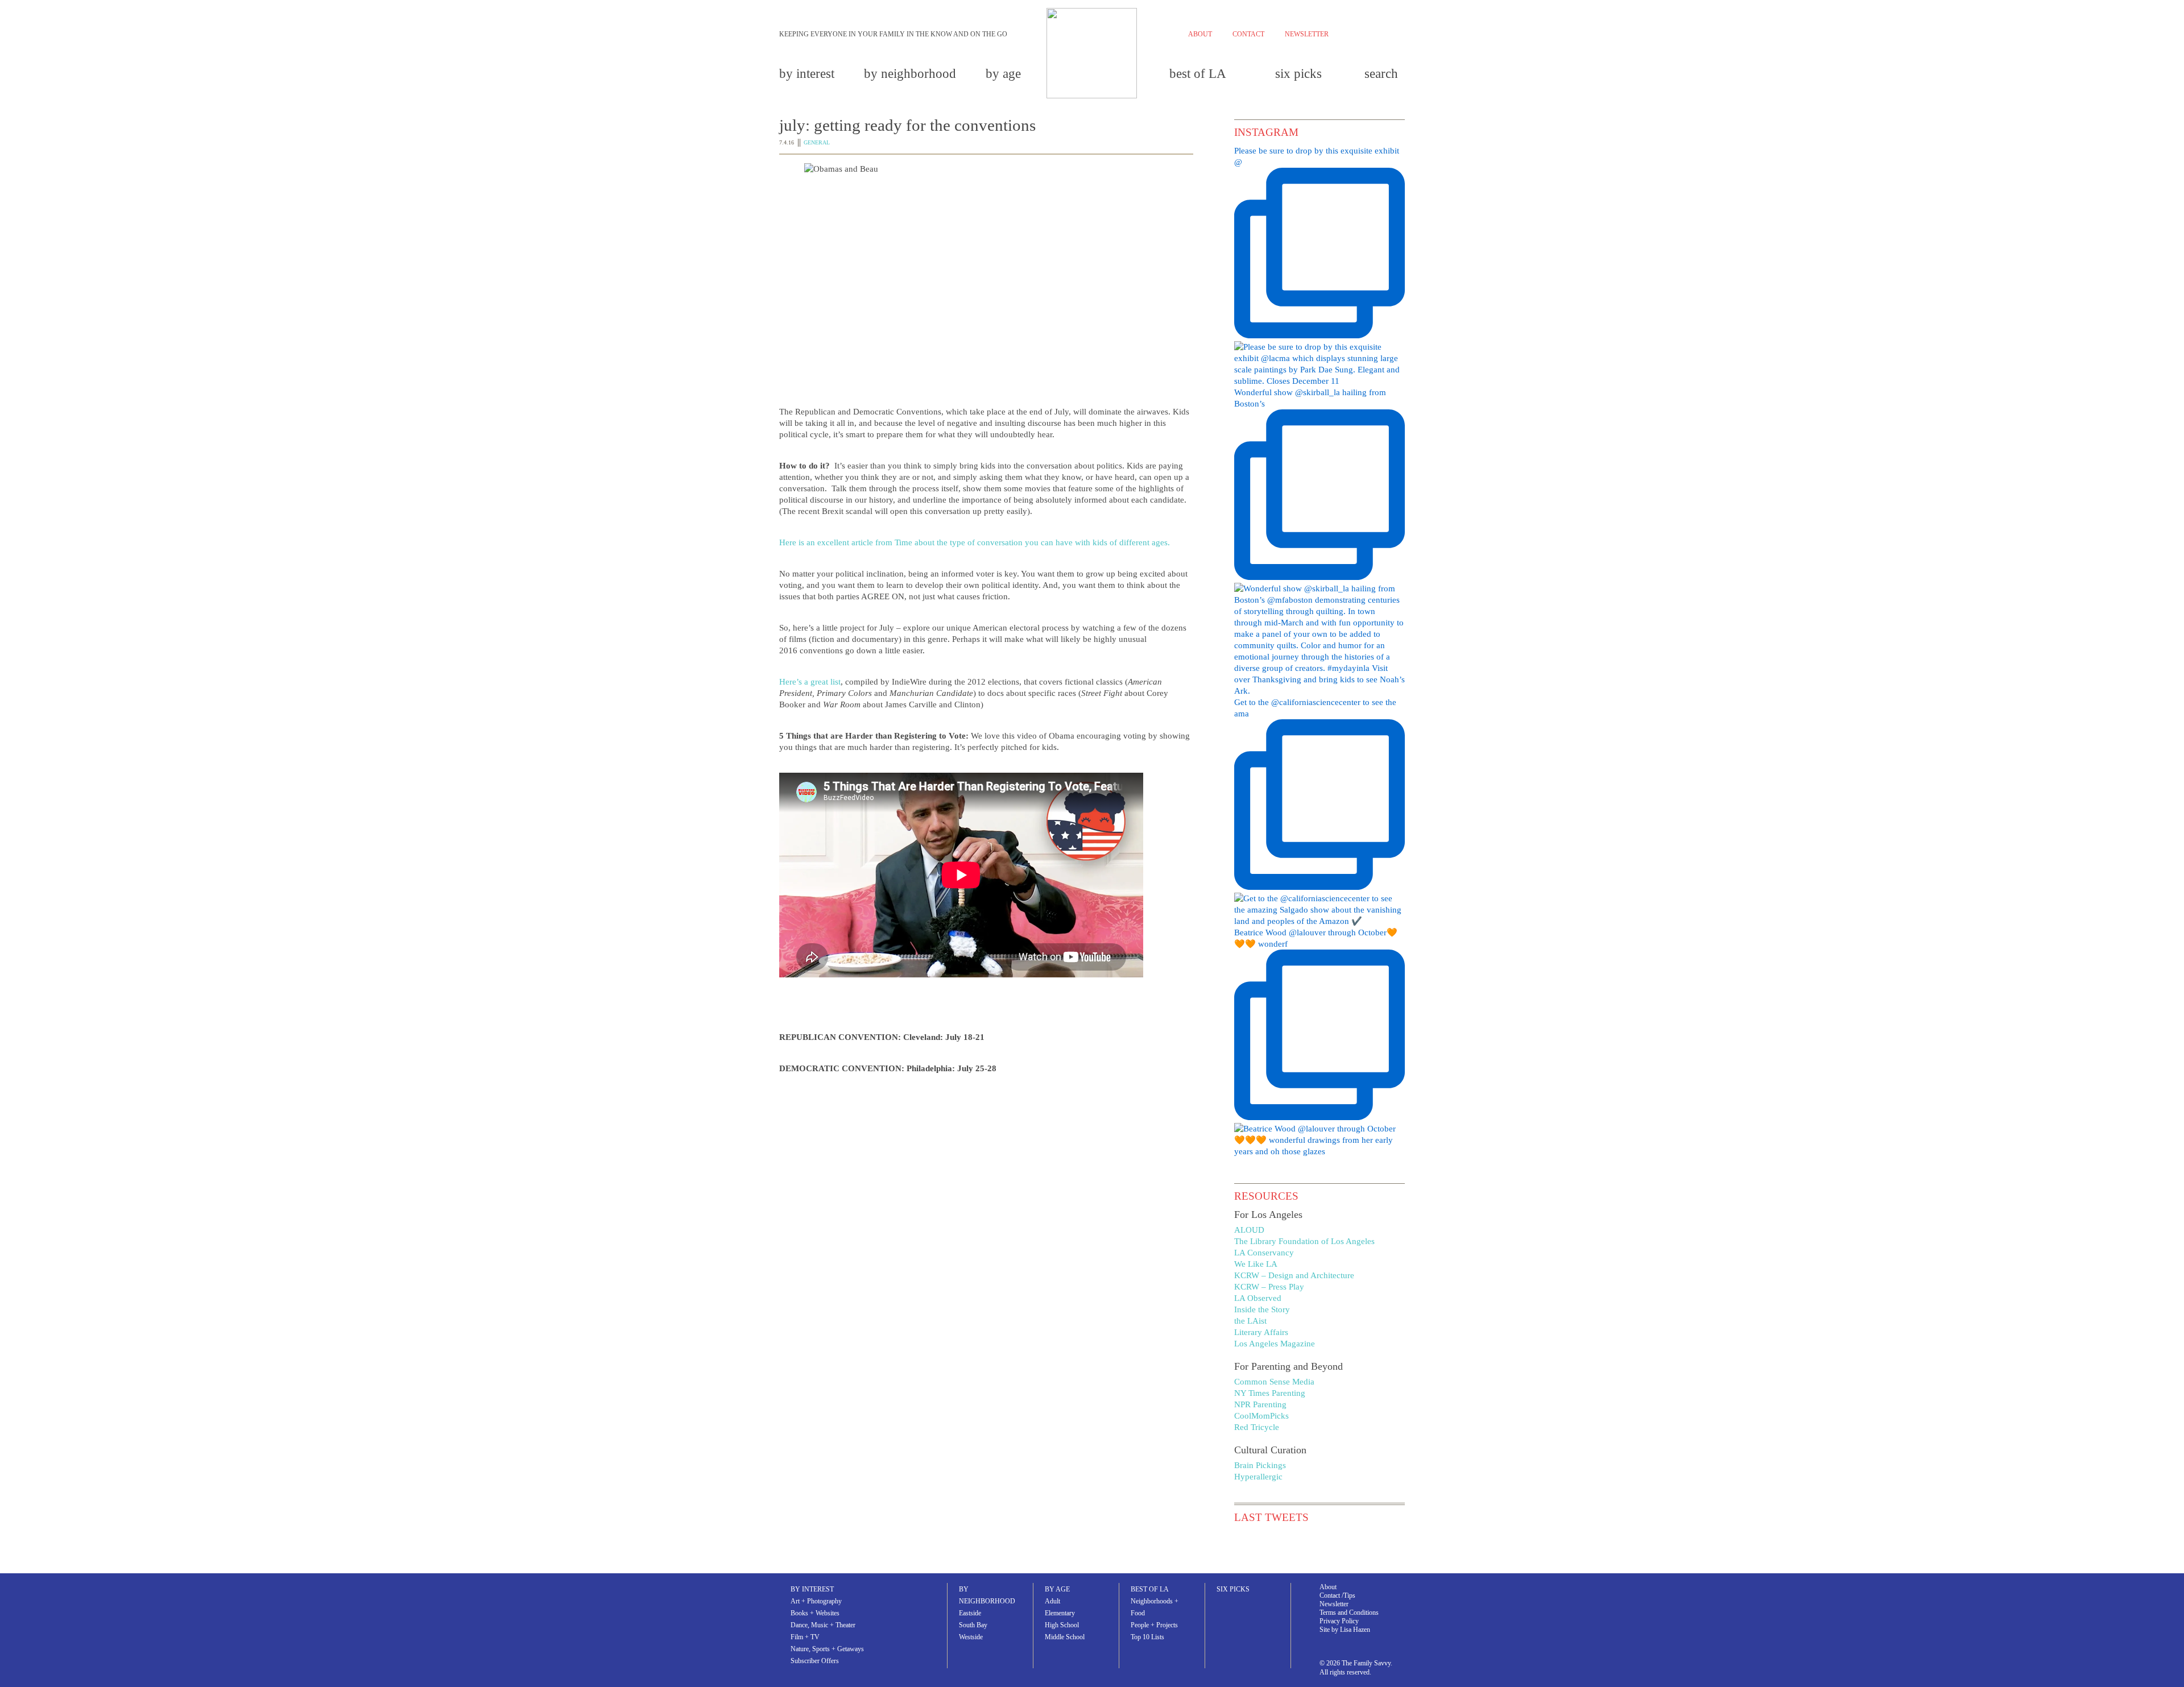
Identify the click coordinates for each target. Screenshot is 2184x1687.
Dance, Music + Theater (823, 1625)
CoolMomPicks (1261, 1416)
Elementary (1060, 1613)
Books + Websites (815, 1613)
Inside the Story (1262, 1309)
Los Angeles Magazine (1275, 1344)
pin (948, 1203)
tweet (882, 1203)
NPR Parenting (1260, 1404)
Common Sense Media (1274, 1382)
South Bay (973, 1625)
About (1328, 1587)
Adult (1052, 1601)
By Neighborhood (910, 74)
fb (1349, 33)
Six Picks (1298, 74)
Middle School (1065, 1637)
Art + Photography (816, 1601)
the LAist (1250, 1321)
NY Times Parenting (1270, 1393)
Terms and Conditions (1349, 1613)
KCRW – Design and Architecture (1294, 1275)
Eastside (970, 1613)
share (812, 1203)
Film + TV (805, 1637)
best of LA (1198, 74)
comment (1099, 1203)
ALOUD (1249, 1230)
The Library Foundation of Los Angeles (1304, 1241)
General (817, 142)
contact (1248, 34)
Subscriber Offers (815, 1661)
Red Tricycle (1257, 1427)
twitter (1367, 36)
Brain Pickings (1260, 1465)
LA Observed (1258, 1298)
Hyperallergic (1258, 1477)
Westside (971, 1637)
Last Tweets (1271, 1517)
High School (1062, 1625)
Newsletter (1334, 1604)
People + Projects (1154, 1625)
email (1022, 1203)
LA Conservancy (1264, 1253)
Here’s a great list (810, 682)
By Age (1003, 74)
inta (1401, 33)
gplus (1385, 33)
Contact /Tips (1337, 1595)
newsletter (1307, 34)
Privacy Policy (1339, 1621)
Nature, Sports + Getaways (827, 1649)
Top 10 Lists (1147, 1637)
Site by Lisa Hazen (1345, 1630)
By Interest (807, 74)
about (1200, 34)
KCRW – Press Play (1269, 1287)
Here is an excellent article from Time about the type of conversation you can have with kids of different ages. (975, 542)
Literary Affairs (1261, 1332)
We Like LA (1256, 1264)
